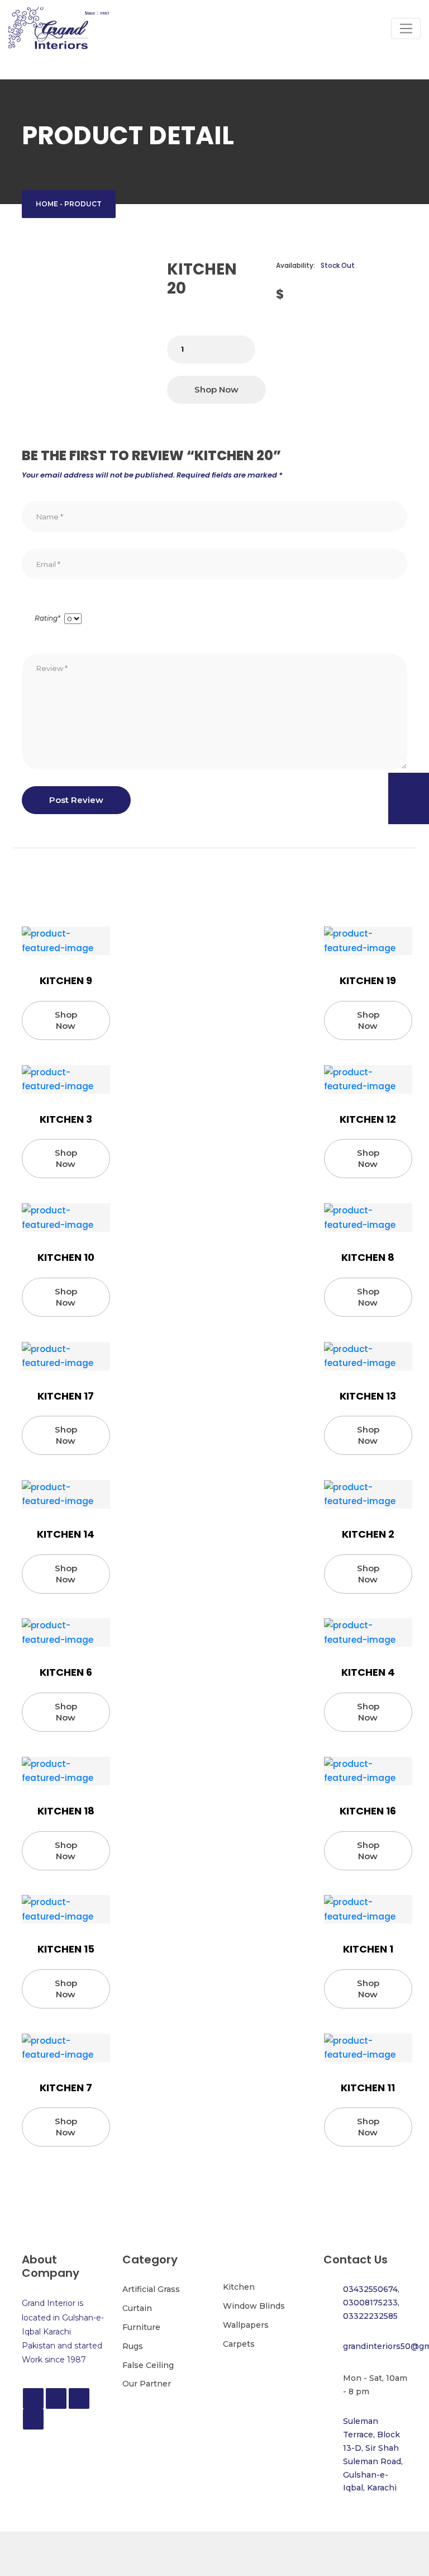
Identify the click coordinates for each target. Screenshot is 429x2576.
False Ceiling (148, 2365)
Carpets (239, 2344)
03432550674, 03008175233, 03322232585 (371, 2303)
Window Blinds (254, 2306)
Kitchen (239, 2287)
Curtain (137, 2308)
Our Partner (147, 2384)
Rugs (133, 2346)
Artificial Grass (151, 2289)
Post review (76, 800)
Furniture (141, 2327)
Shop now (216, 389)
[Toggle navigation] (406, 29)
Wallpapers (246, 2325)
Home (47, 204)
